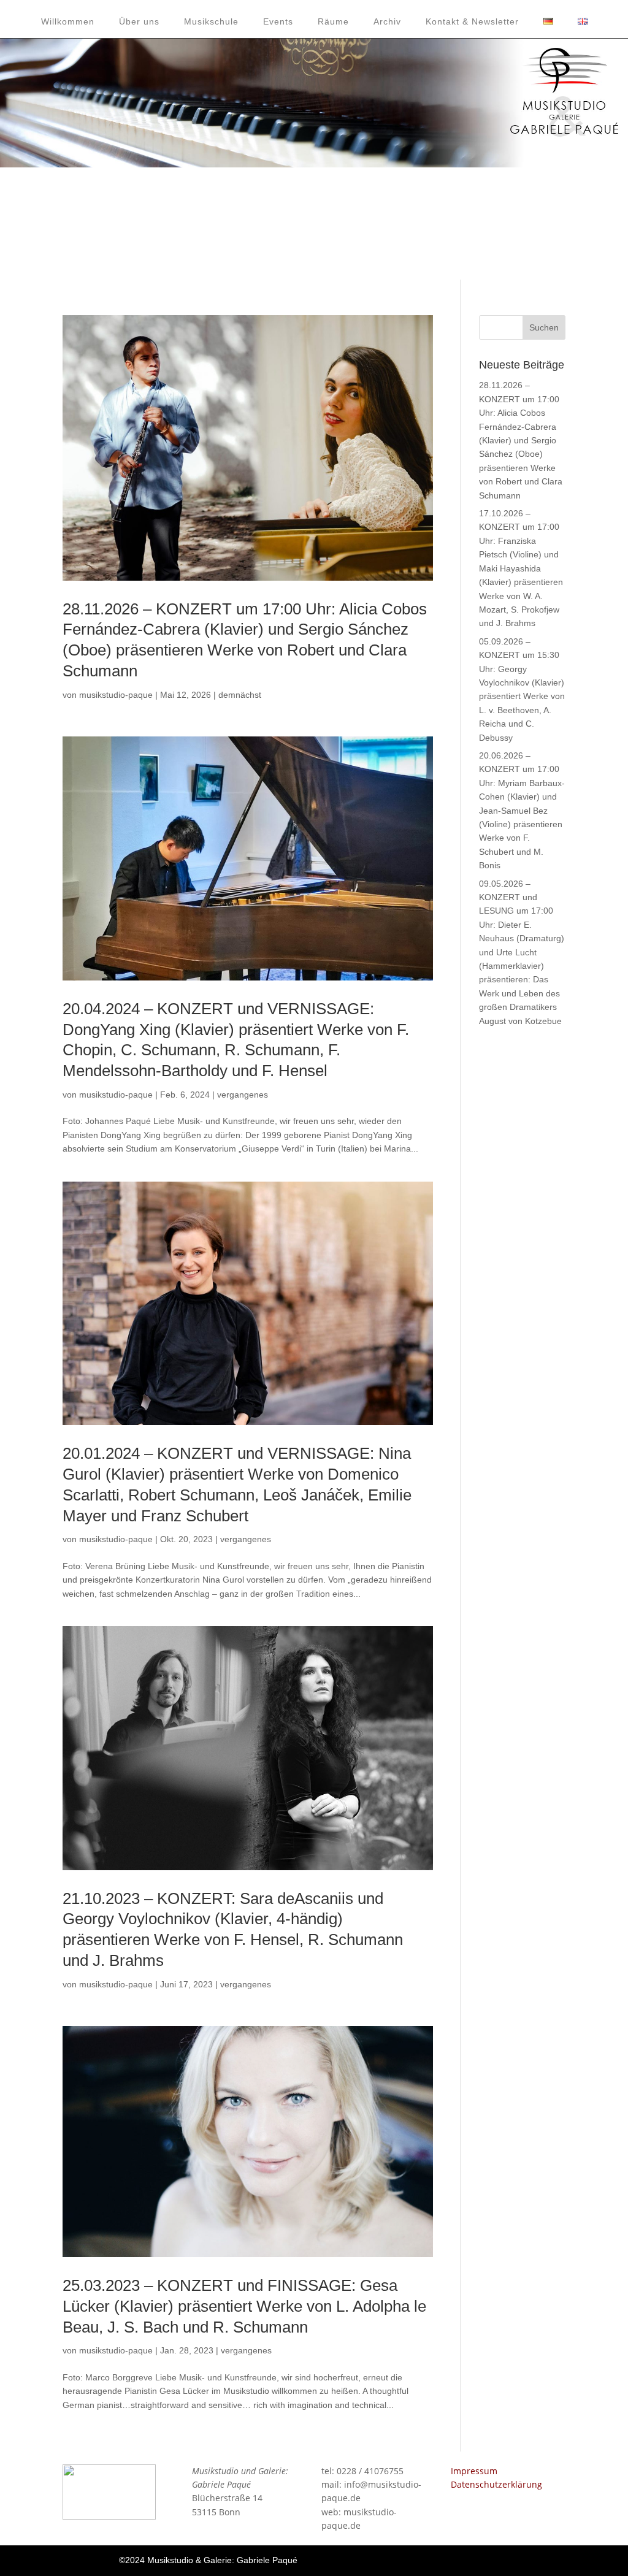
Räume (333, 21)
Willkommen (68, 21)
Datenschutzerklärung (496, 2484)
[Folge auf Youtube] (473, 2560)
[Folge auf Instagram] (497, 2560)
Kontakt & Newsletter (472, 21)
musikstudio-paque (116, 695)
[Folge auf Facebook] (448, 2560)
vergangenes (243, 1095)
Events (278, 21)
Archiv (387, 21)
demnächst (240, 695)
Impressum (474, 2471)
